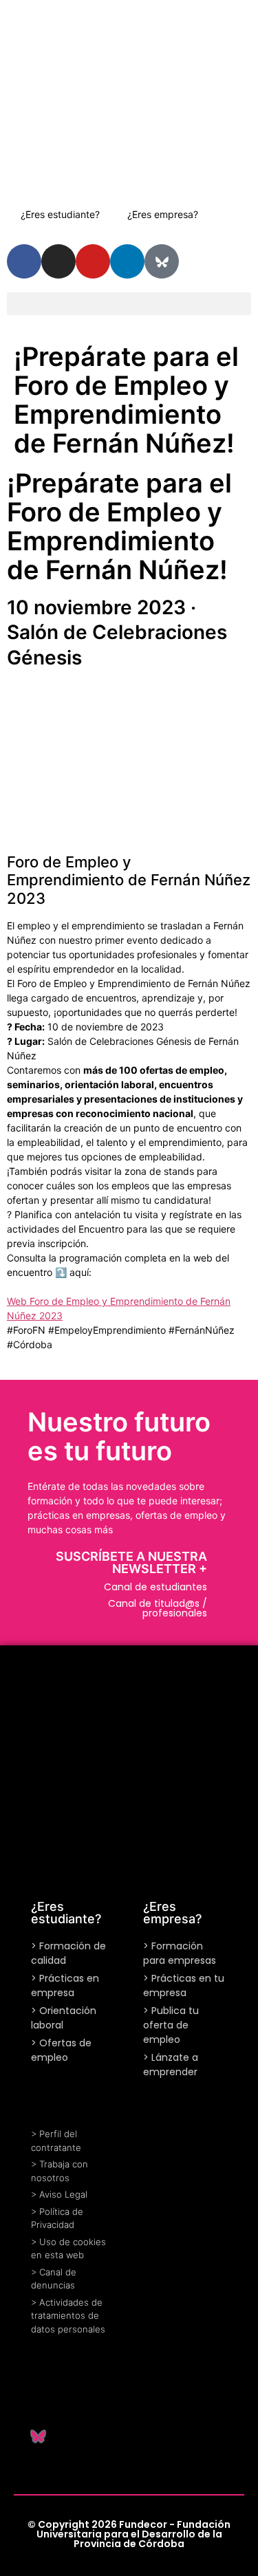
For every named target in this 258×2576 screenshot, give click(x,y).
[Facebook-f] (24, 261)
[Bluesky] (162, 261)
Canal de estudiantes (155, 1587)
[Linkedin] (38, 2401)
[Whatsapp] (38, 2367)
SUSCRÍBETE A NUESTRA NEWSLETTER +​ (131, 1562)
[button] (129, 304)
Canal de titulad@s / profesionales (158, 1608)
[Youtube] (93, 261)
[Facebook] (72, 2401)
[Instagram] (58, 261)
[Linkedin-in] (127, 261)
